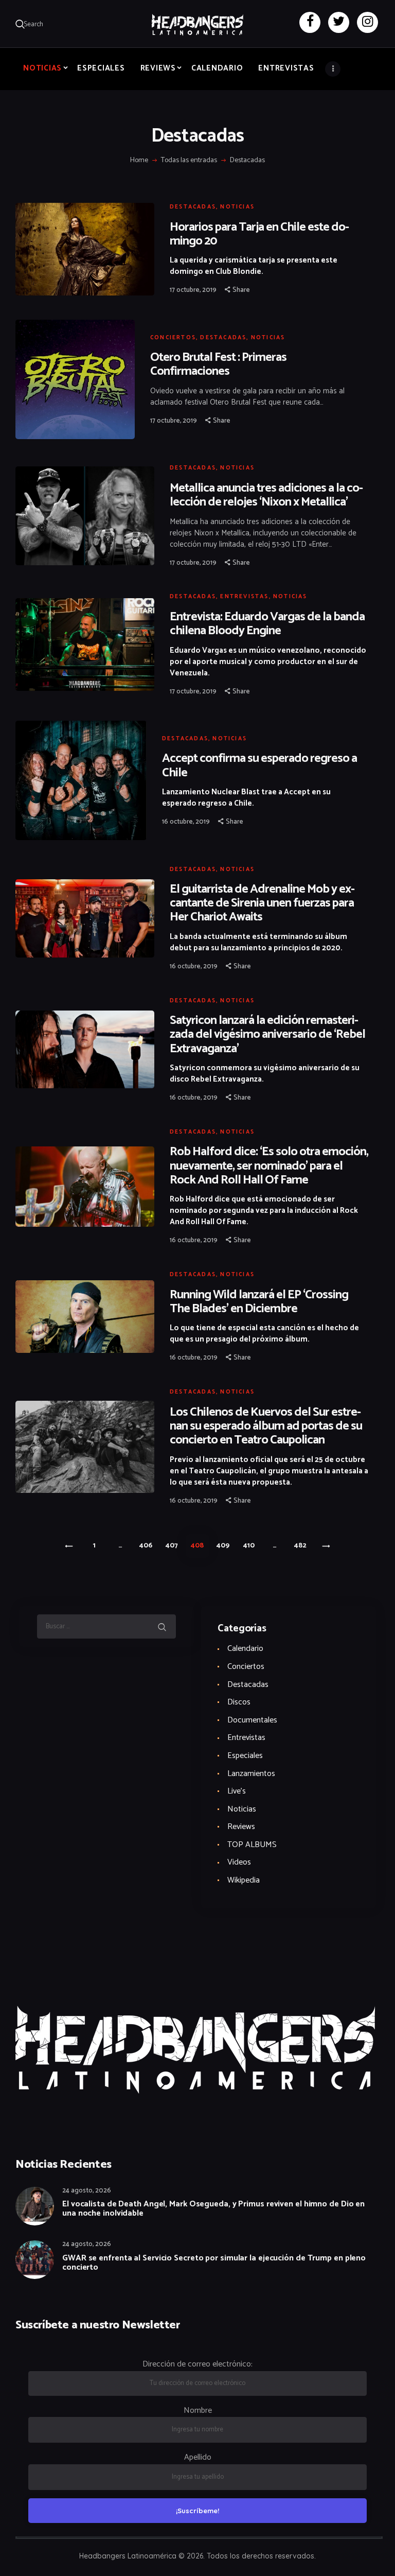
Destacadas (193, 207)
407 (175, 1546)
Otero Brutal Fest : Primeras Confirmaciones (218, 364)
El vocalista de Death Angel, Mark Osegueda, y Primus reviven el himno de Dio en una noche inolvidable (213, 2209)
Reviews (241, 1827)
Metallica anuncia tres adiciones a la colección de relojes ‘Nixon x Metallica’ (266, 495)
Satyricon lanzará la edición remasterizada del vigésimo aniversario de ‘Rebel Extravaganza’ (267, 1034)
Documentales (252, 1720)
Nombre (198, 2410)
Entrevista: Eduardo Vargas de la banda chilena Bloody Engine (267, 624)
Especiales (245, 1756)
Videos (239, 1862)
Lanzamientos (251, 1774)
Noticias (237, 207)
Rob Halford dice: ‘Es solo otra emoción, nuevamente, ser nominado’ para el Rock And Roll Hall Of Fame (269, 1166)
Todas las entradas (189, 160)
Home (139, 161)
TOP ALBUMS (252, 1845)
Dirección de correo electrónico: (197, 2364)
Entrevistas (244, 597)
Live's (237, 1791)
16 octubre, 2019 (186, 822)
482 (303, 1546)
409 (226, 1546)
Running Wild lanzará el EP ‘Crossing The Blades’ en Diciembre (259, 1302)
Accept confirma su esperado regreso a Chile (259, 765)
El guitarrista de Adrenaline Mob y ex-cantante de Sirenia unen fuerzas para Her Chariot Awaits (262, 903)
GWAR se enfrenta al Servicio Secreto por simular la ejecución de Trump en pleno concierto (214, 2263)
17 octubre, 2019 (193, 290)
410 (252, 1546)
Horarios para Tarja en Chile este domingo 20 (259, 234)
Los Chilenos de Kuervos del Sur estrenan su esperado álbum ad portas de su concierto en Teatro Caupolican (266, 1426)
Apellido (198, 2457)
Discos (239, 1702)
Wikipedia (244, 1880)
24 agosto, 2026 (87, 2191)
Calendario (245, 1649)
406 (148, 1546)
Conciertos (173, 338)
